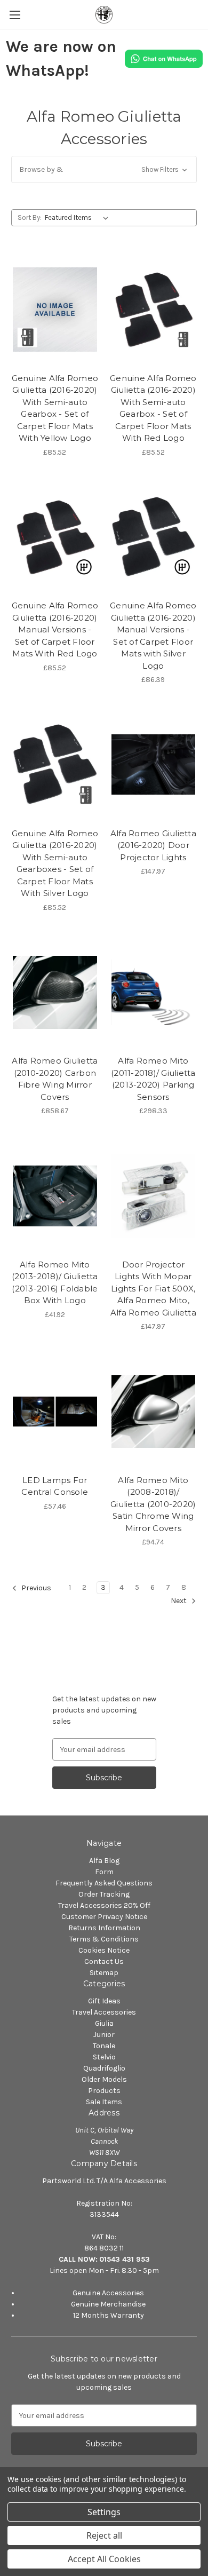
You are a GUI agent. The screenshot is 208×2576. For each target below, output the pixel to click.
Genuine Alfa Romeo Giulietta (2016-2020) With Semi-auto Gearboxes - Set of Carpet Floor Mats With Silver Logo (55, 863)
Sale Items (104, 2102)
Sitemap (104, 1973)
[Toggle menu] (15, 15)
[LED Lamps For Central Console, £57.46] (55, 1412)
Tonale (104, 2046)
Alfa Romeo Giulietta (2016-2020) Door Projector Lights (153, 845)
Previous (35, 1588)
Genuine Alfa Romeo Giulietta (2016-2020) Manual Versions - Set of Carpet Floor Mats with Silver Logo (153, 636)
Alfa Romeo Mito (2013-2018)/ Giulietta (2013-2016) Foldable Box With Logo (55, 1283)
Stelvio (104, 2057)
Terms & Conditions (104, 1939)
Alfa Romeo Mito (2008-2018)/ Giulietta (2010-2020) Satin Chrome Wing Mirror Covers (153, 1504)
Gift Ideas (104, 2001)
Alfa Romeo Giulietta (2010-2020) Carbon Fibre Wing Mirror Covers (55, 1079)
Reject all (104, 2535)
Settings (104, 2512)
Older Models (104, 2079)
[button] (104, 169)
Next (179, 1601)
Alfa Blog (104, 1861)
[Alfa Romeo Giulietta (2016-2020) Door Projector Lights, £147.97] (154, 765)
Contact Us (104, 1961)
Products (104, 2091)
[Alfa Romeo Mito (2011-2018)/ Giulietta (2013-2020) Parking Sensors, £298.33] (154, 993)
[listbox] (79, 218)
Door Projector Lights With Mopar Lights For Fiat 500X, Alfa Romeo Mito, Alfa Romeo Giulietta (153, 1289)
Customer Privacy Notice (104, 1917)
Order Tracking (104, 1894)
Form (104, 1872)
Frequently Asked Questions (104, 1883)
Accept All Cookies (104, 2559)
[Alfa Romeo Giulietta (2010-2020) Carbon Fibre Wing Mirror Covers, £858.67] (55, 993)
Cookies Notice (104, 1950)
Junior (104, 2035)
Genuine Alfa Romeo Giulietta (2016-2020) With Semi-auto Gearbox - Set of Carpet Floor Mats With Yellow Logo (55, 408)
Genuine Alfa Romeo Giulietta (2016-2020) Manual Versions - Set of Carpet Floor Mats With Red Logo (55, 629)
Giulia (104, 2023)
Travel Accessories (104, 2012)
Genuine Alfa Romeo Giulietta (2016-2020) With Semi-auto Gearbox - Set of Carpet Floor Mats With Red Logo (153, 408)
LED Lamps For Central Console (55, 1486)
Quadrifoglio (104, 2068)
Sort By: (30, 217)
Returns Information (104, 1928)
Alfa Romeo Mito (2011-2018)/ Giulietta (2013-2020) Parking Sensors (153, 1079)
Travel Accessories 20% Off (104, 1905)
